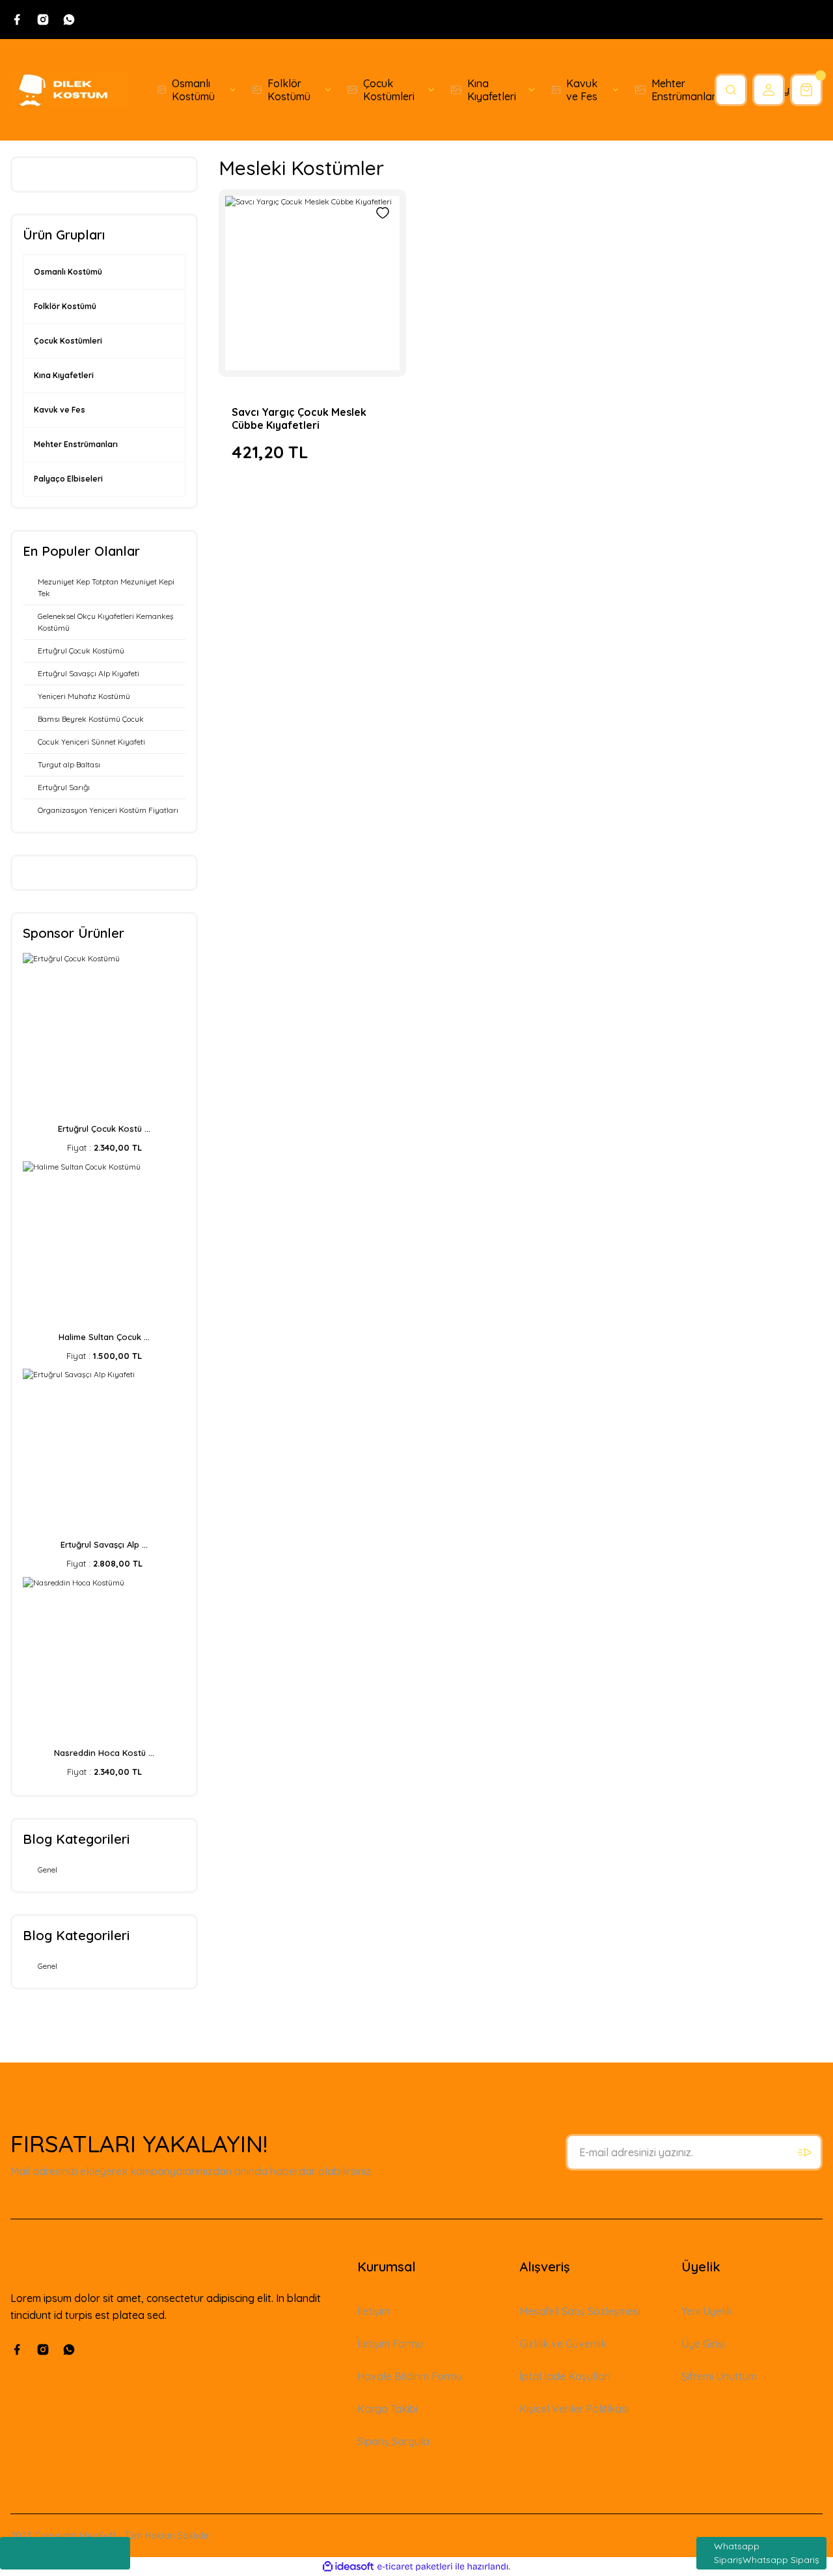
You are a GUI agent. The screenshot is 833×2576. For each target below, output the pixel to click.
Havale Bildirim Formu (410, 2376)
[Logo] (69, 90)
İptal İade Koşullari (565, 2376)
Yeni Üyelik (707, 2311)
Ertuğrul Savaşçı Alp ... (104, 1544)
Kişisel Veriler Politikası (574, 2409)
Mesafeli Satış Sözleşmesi (580, 2311)
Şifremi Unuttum (719, 2376)
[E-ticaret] (415, 2567)
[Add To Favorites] (383, 213)
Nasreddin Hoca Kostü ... (104, 1753)
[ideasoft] (348, 2567)
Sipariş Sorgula (393, 2441)
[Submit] (804, 2152)
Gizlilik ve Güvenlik (563, 2344)
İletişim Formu (390, 2344)
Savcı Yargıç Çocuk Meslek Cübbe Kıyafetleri (299, 418)
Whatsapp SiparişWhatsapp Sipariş (767, 2553)
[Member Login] (769, 90)
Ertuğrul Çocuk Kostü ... (104, 1129)
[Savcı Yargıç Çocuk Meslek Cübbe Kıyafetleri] (312, 283)
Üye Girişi (703, 2344)
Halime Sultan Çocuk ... (104, 1337)
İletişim (374, 2311)
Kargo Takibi (388, 2409)
